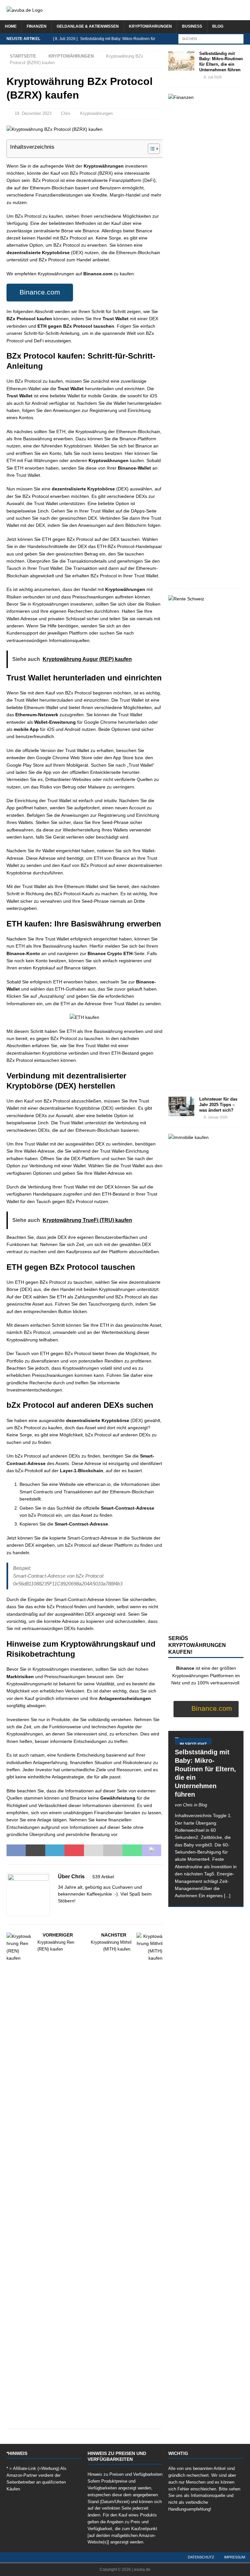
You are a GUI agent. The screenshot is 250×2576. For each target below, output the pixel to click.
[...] (227, 1896)
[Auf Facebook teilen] (16, 1850)
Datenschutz (201, 2557)
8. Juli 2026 (213, 77)
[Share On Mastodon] (152, 1850)
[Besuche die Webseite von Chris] (60, 1912)
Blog (218, 26)
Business (192, 26)
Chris (66, 113)
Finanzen (37, 26)
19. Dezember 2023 (33, 113)
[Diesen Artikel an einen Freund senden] (94, 1850)
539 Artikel (103, 1877)
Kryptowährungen (150, 26)
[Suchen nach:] (211, 38)
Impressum (235, 2557)
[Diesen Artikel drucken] (113, 1850)
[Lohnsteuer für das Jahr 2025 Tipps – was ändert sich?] (181, 1106)
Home (11, 26)
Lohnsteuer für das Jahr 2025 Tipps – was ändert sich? (218, 1105)
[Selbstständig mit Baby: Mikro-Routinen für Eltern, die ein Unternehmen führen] (181, 61)
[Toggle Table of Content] (151, 149)
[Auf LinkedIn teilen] (55, 1850)
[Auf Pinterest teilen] (74, 1850)
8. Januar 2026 (216, 1117)
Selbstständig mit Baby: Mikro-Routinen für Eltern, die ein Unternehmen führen (221, 62)
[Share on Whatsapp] (132, 1850)
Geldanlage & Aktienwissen (88, 26)
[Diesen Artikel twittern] (35, 1850)
